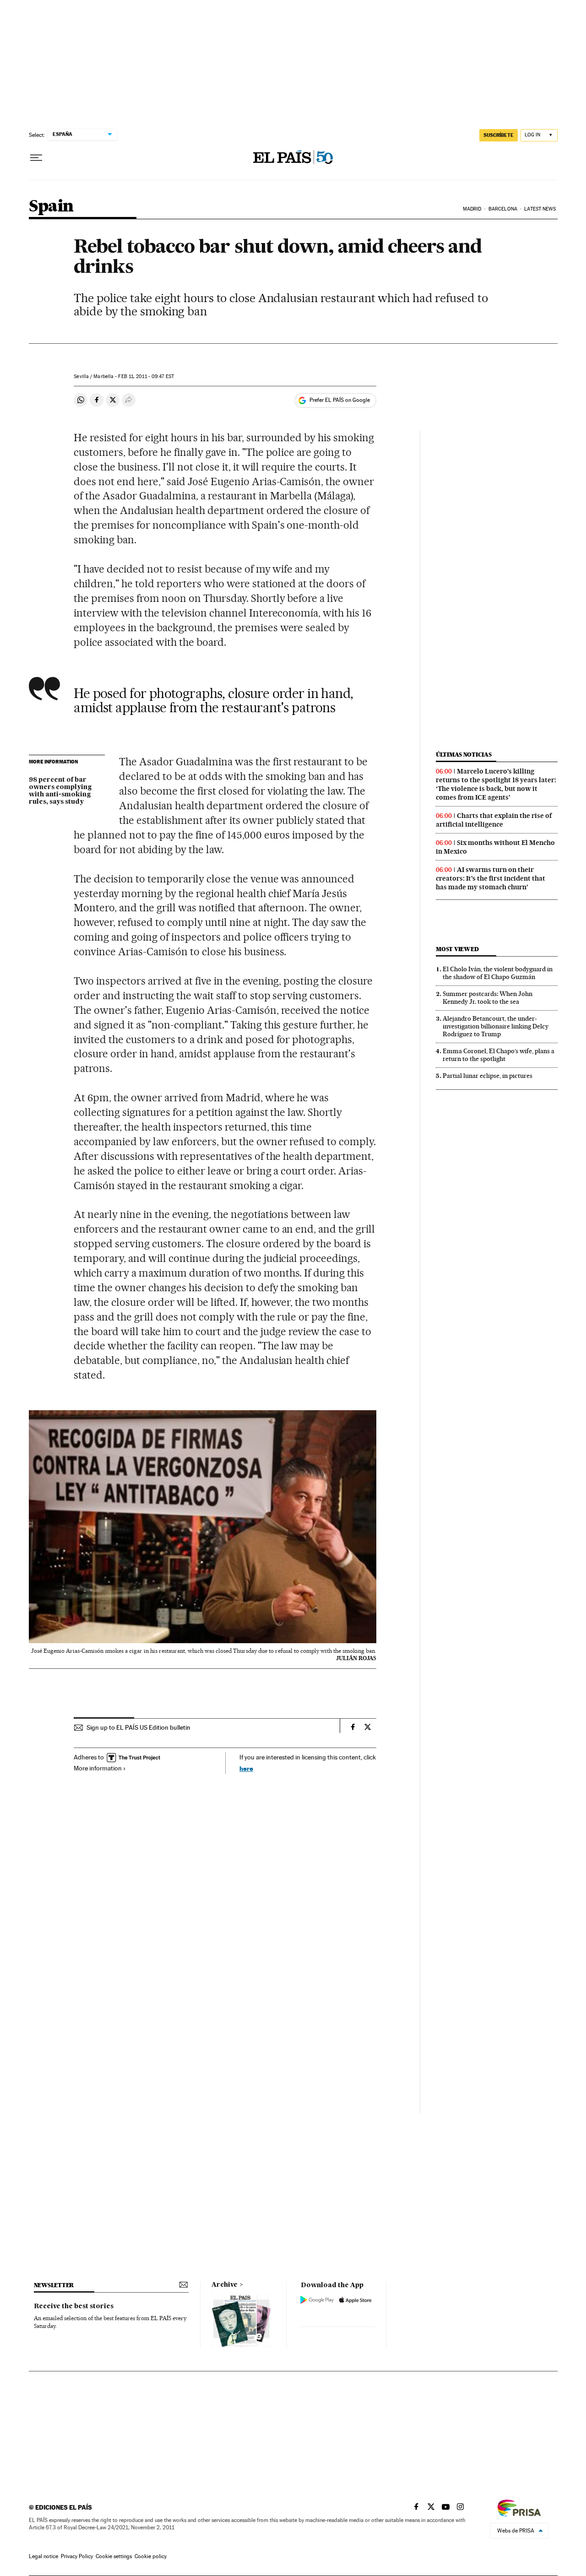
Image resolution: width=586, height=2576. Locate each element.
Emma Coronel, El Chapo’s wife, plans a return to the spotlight (499, 1055)
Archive (225, 2285)
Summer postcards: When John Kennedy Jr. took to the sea (488, 998)
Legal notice (43, 2556)
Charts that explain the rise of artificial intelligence (494, 820)
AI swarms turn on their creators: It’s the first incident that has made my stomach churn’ (491, 878)
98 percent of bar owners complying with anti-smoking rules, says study (60, 791)
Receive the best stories (74, 2306)
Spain (51, 207)
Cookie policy (151, 2556)
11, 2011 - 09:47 (146, 376)
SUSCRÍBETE (499, 135)
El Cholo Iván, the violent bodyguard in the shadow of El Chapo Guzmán (498, 973)
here (246, 1768)
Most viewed (457, 949)
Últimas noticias (464, 755)
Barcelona (503, 209)
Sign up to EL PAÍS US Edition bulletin (138, 1727)
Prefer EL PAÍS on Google (340, 400)
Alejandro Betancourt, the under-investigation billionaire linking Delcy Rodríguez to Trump (496, 1026)
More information (98, 1768)
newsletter (54, 2285)
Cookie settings (114, 2556)
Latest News (540, 209)
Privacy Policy (77, 2556)
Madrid (472, 209)
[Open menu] (36, 158)
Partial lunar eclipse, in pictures (488, 1076)
